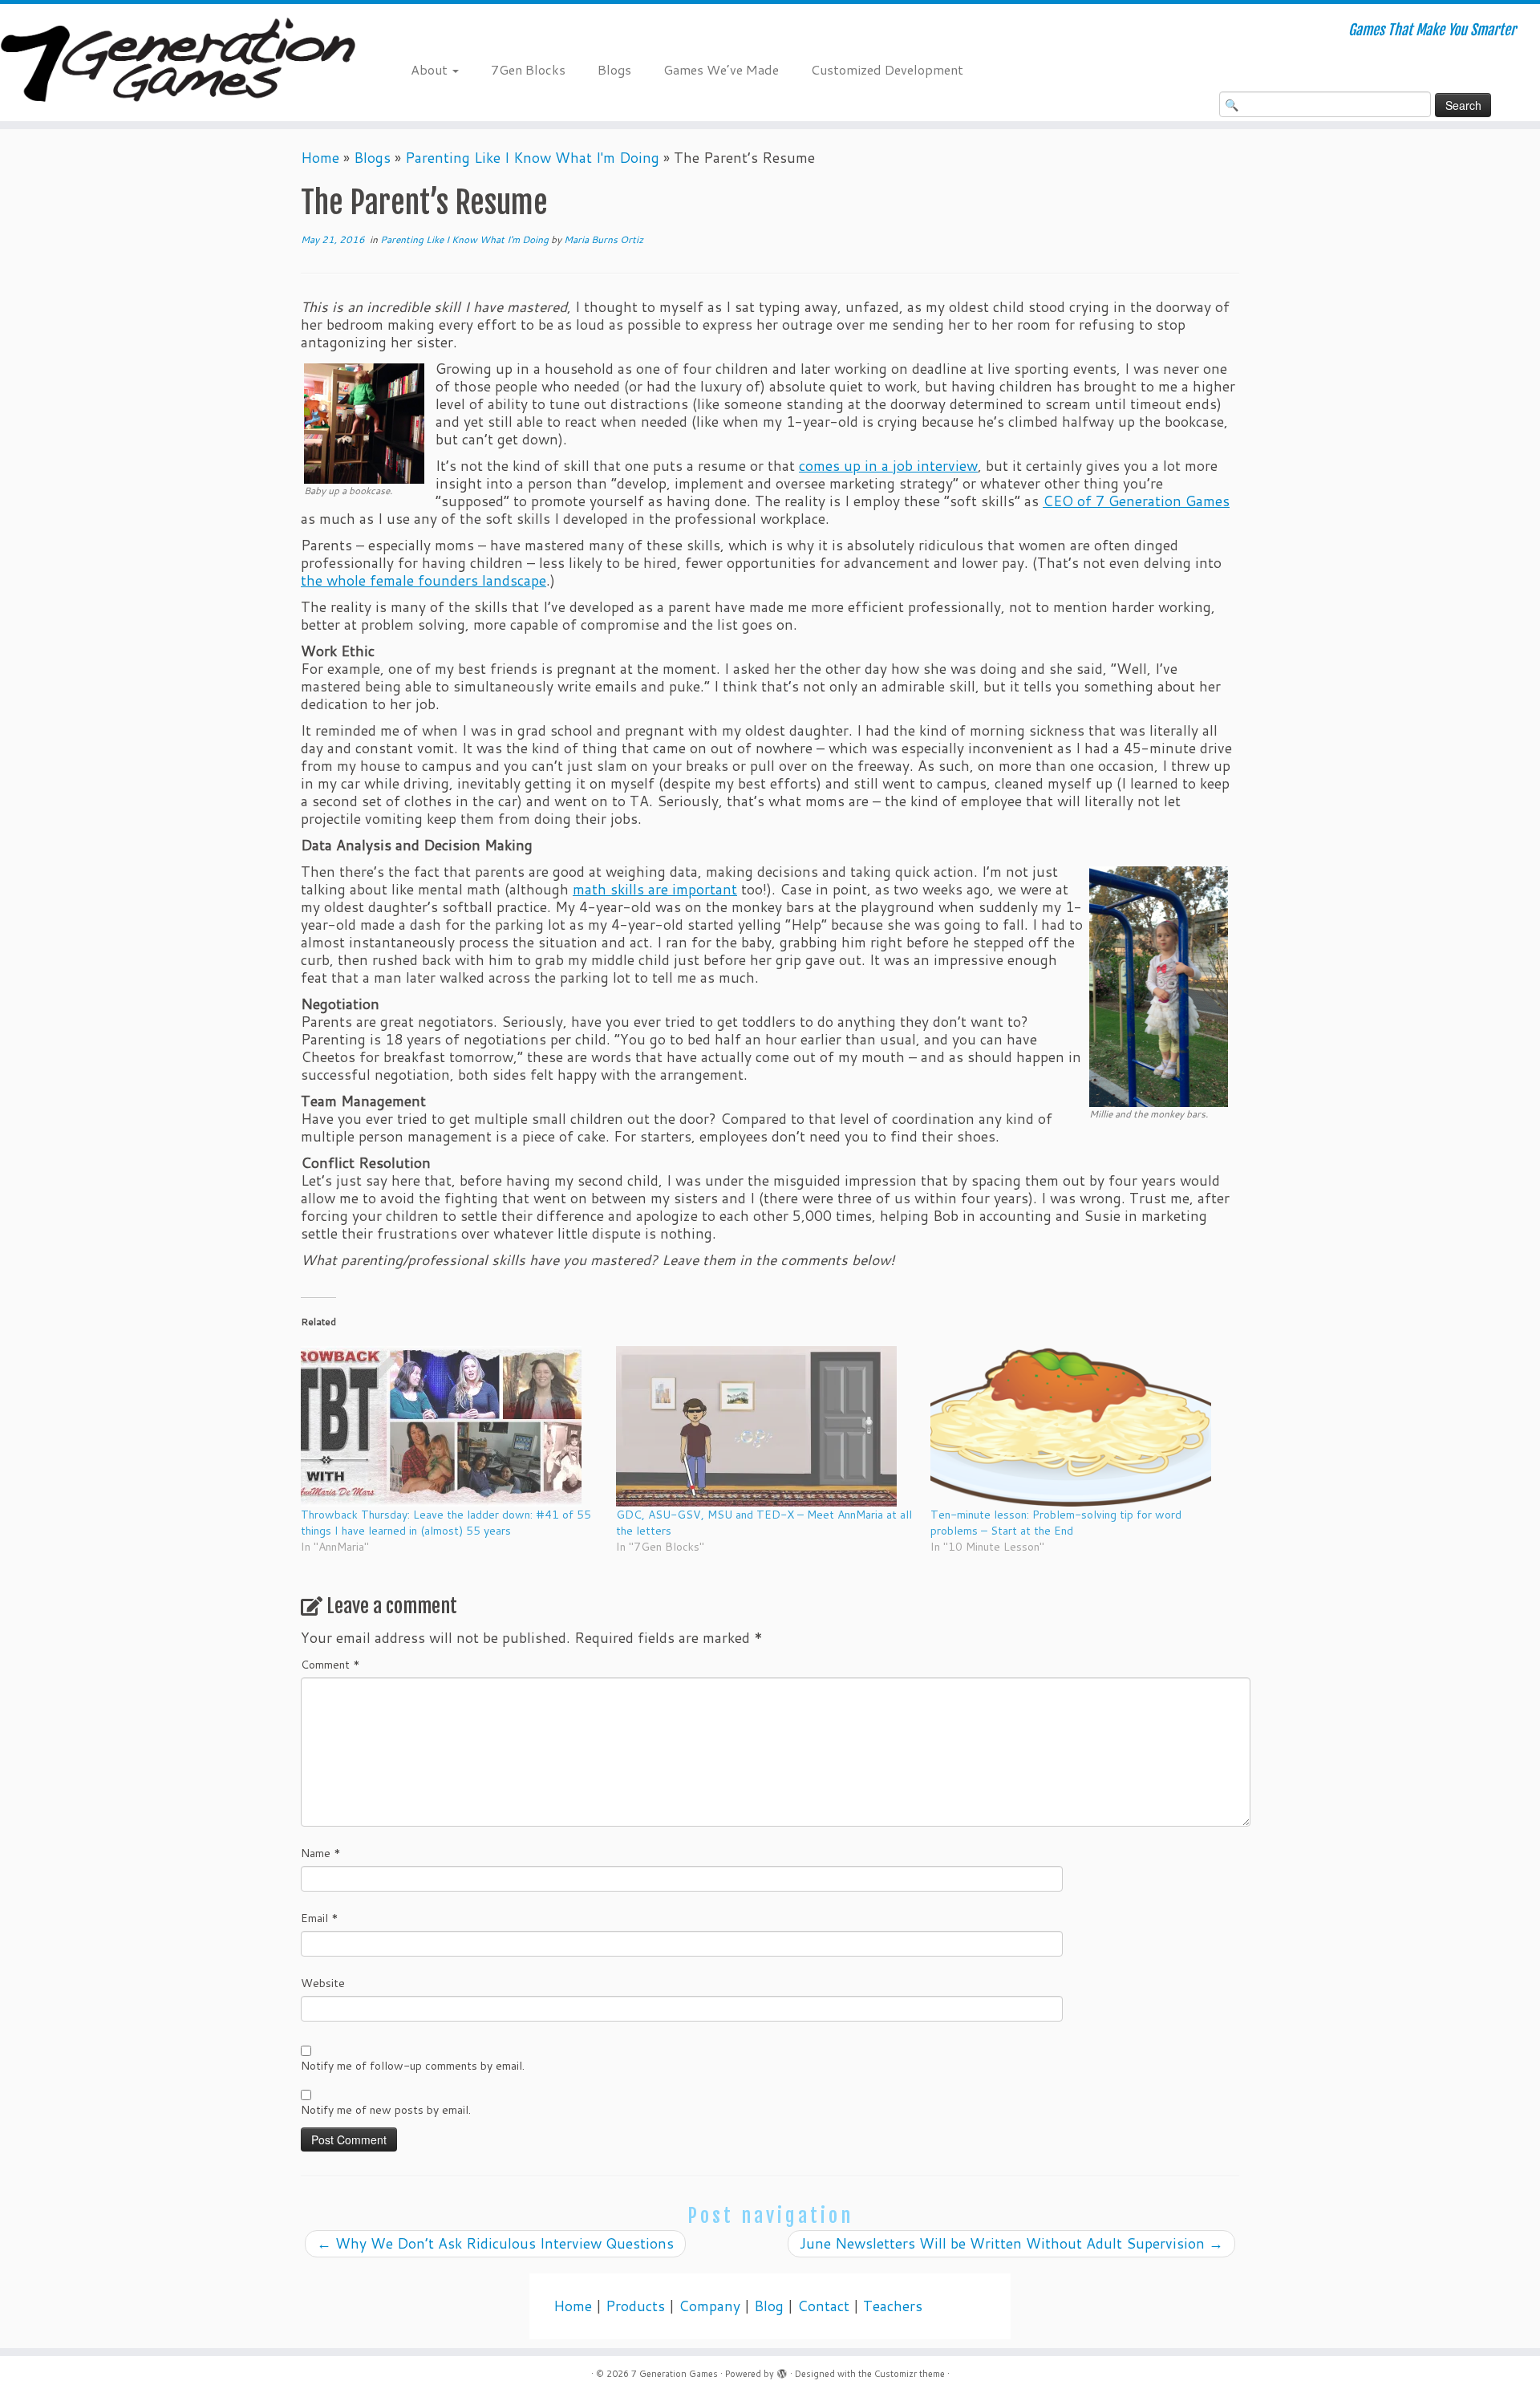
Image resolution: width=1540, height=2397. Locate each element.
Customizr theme (910, 2374)
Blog (769, 2306)
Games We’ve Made (721, 69)
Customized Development (887, 69)
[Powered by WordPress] (782, 2371)
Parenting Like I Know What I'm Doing (532, 158)
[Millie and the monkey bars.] (1159, 985)
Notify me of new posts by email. (386, 2110)
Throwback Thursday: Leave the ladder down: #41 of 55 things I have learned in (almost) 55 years (446, 1523)
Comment (330, 1665)
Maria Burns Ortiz (604, 239)
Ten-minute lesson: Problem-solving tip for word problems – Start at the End (1056, 1523)
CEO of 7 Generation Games (1136, 501)
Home (320, 158)
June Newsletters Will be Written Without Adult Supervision (1011, 2243)
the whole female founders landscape (423, 580)
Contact (823, 2306)
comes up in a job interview (888, 466)
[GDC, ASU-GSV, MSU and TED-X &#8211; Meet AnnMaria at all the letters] (766, 1426)
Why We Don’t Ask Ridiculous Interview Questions (495, 2243)
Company (709, 2306)
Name (321, 1853)
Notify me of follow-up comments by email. (413, 2066)
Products (635, 2306)
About (431, 69)
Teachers (893, 2306)
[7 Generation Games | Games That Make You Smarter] (178, 63)
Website (323, 1983)
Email (320, 1918)
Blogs (614, 69)
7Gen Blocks (528, 69)
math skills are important (655, 889)
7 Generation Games (675, 2374)
